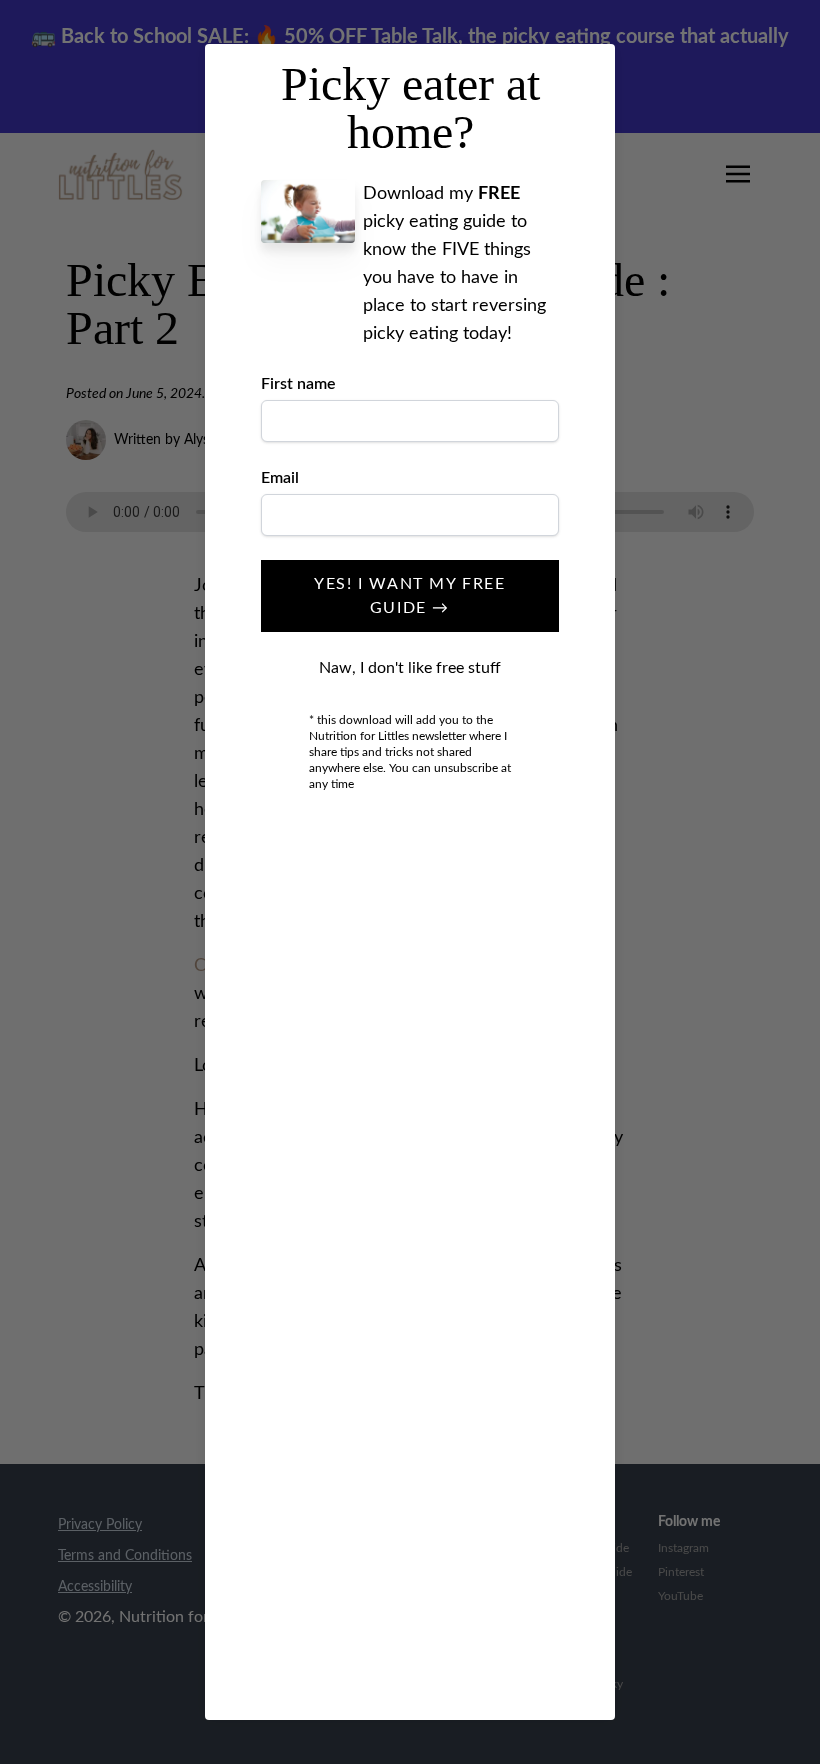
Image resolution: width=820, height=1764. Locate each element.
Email (280, 478)
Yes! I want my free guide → (409, 596)
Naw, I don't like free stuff (410, 668)
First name (298, 384)
